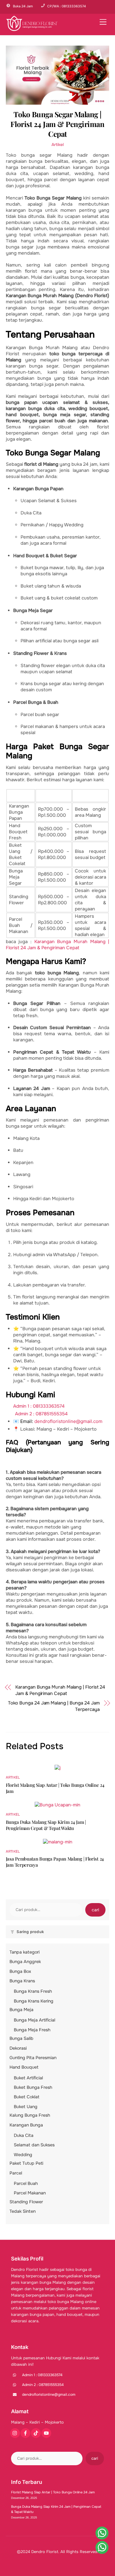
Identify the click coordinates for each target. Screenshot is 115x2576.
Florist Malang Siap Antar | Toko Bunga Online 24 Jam (53, 2492)
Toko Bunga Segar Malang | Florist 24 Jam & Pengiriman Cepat (57, 124)
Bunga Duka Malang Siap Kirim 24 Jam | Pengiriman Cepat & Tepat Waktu (46, 1825)
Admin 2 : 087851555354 (41, 1414)
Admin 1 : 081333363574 (39, 1406)
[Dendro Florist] (32, 29)
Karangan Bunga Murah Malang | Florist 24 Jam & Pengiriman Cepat (58, 945)
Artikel (58, 145)
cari (95, 1910)
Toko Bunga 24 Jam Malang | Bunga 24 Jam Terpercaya (54, 1706)
